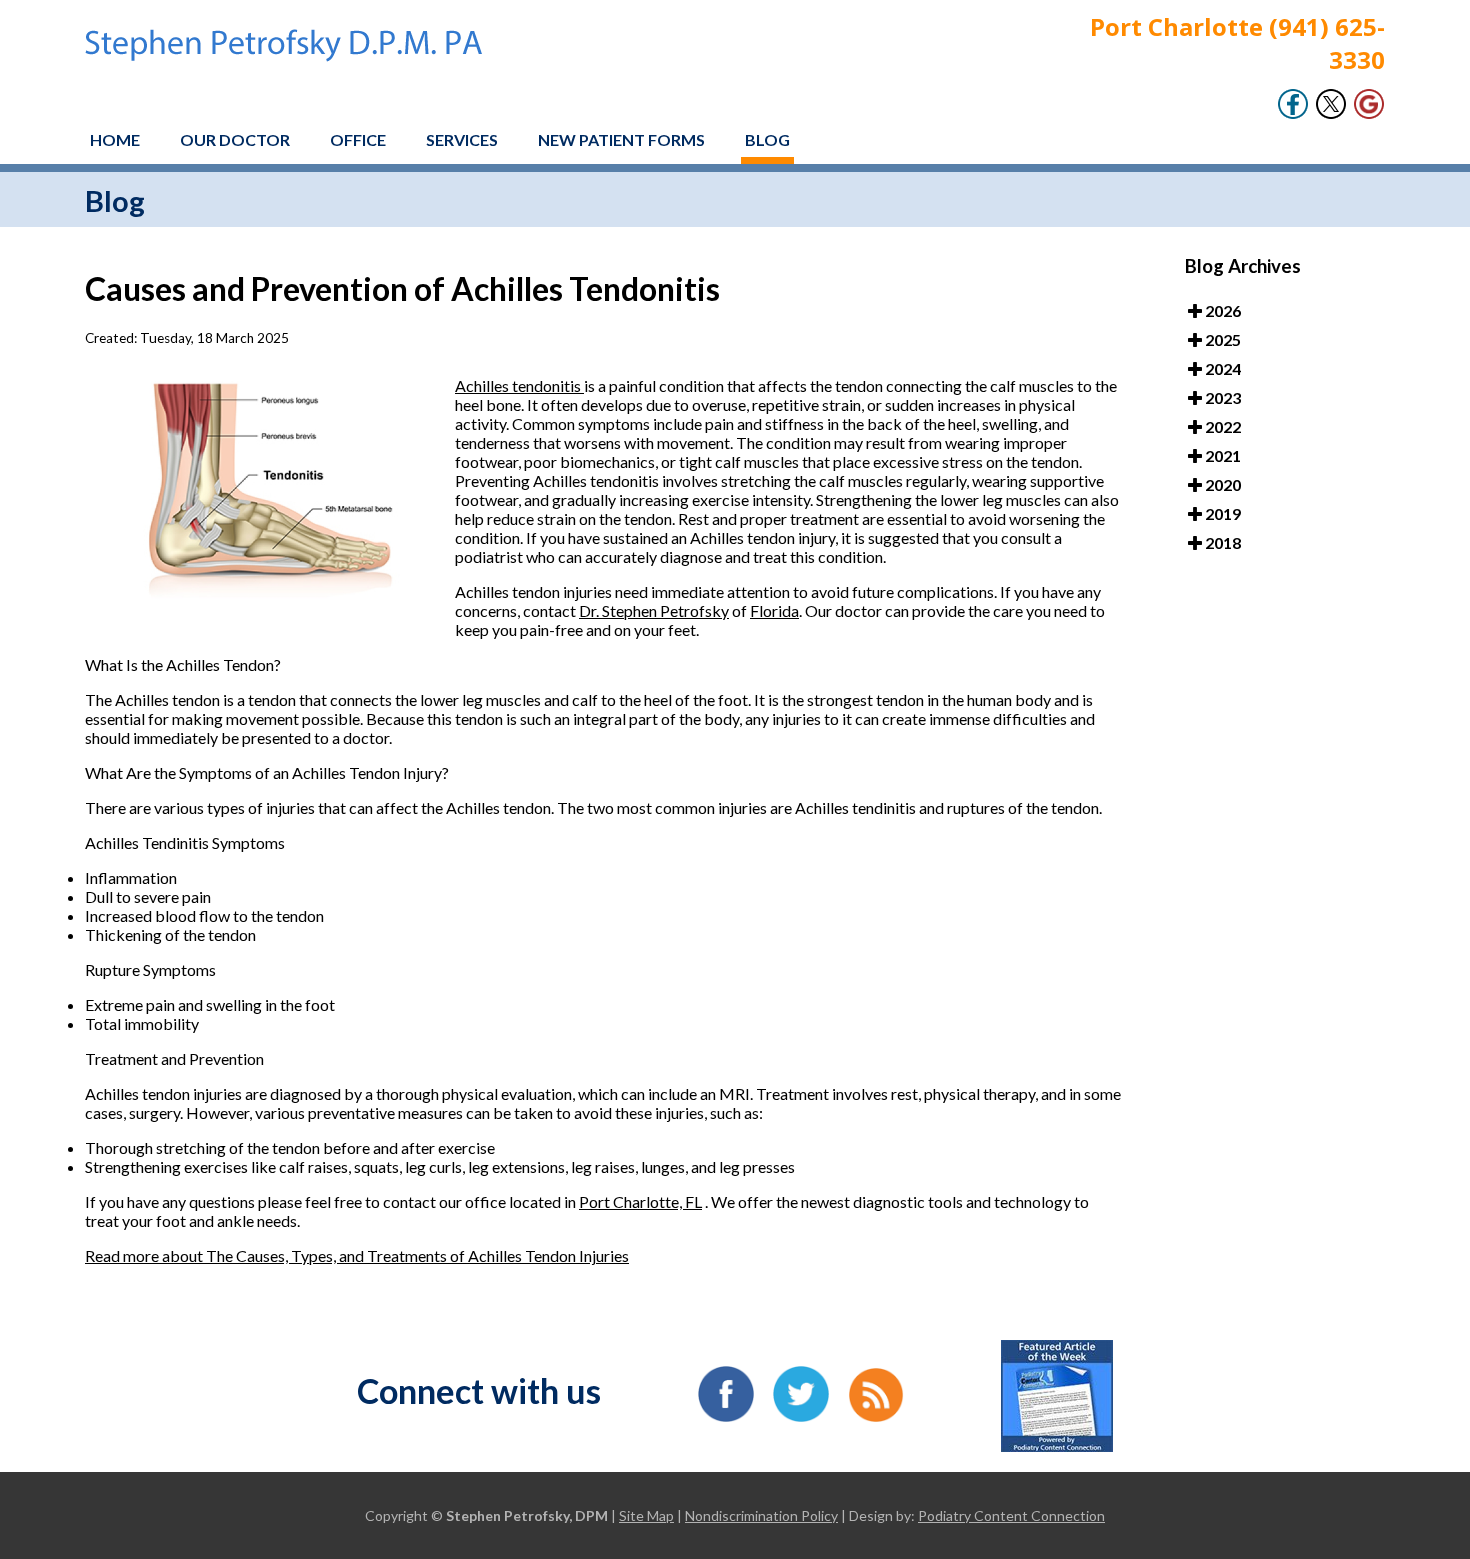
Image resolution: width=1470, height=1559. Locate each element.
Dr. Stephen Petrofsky (654, 610)
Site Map (646, 1515)
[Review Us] (1369, 113)
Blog (767, 139)
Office (358, 139)
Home (115, 139)
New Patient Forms (621, 139)
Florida (774, 610)
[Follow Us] (1331, 113)
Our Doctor (235, 139)
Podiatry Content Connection (1011, 1515)
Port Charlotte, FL (640, 1201)
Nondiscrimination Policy (761, 1515)
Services (462, 139)
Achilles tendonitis (519, 385)
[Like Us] (1293, 113)
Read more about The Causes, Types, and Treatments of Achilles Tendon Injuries (357, 1255)
